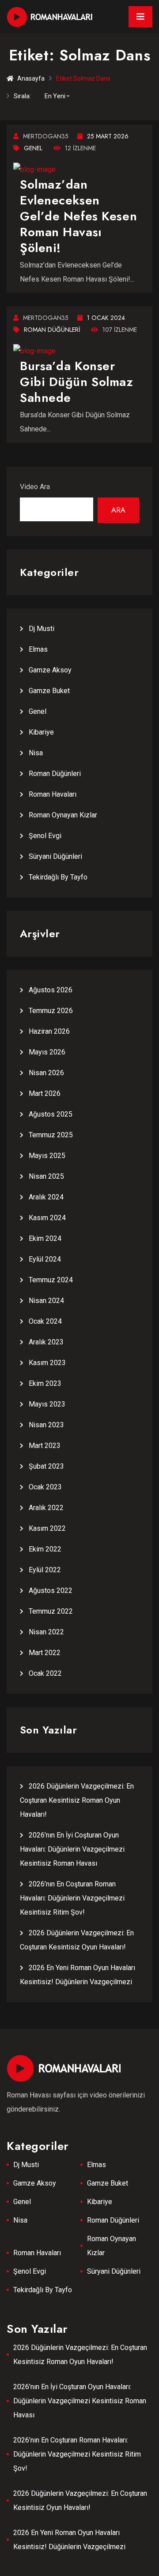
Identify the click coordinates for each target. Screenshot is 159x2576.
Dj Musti (42, 629)
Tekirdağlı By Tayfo (58, 877)
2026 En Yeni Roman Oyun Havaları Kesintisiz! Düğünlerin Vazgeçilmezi (69, 2540)
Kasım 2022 (47, 1528)
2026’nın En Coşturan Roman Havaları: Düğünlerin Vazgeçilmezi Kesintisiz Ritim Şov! (72, 1898)
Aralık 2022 (46, 1508)
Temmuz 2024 (51, 1280)
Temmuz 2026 (51, 1011)
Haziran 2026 (49, 1031)
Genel (33, 148)
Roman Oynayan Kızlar (63, 815)
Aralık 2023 (46, 1342)
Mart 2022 (45, 1653)
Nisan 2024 (46, 1301)
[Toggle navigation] (140, 17)
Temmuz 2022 (51, 1611)
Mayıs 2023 (47, 1404)
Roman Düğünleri (52, 330)
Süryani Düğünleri (55, 856)
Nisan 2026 (46, 1073)
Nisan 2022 (46, 1632)
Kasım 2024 (47, 1218)
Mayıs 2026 (47, 1052)
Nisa (36, 753)
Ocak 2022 (45, 1673)
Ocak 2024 (45, 1321)
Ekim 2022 (45, 1549)
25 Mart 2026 (108, 136)
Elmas (38, 649)
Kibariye (41, 732)
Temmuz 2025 (51, 1135)
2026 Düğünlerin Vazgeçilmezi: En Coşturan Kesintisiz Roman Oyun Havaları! (77, 1800)
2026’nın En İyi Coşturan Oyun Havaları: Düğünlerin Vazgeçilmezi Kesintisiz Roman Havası (72, 1849)
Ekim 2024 (45, 1238)
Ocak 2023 (45, 1487)
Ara (118, 510)
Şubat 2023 (46, 1466)
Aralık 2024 (46, 1197)
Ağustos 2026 (51, 990)
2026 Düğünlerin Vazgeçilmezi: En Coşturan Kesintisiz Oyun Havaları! (80, 2500)
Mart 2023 (45, 1446)
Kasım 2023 (47, 1363)
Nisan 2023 (46, 1425)
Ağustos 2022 (51, 1591)
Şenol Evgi (45, 836)
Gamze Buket (49, 691)
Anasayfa (31, 78)
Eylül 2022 (45, 1570)
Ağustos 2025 (51, 1114)
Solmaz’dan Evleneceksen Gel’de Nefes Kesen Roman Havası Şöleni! (78, 216)
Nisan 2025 (46, 1176)
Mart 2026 (45, 1093)
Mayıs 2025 (47, 1156)
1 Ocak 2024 (106, 318)
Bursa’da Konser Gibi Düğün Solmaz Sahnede (77, 382)
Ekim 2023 (45, 1383)
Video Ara (35, 487)
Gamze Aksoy (50, 670)
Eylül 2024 (45, 1259)
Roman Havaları (53, 794)
